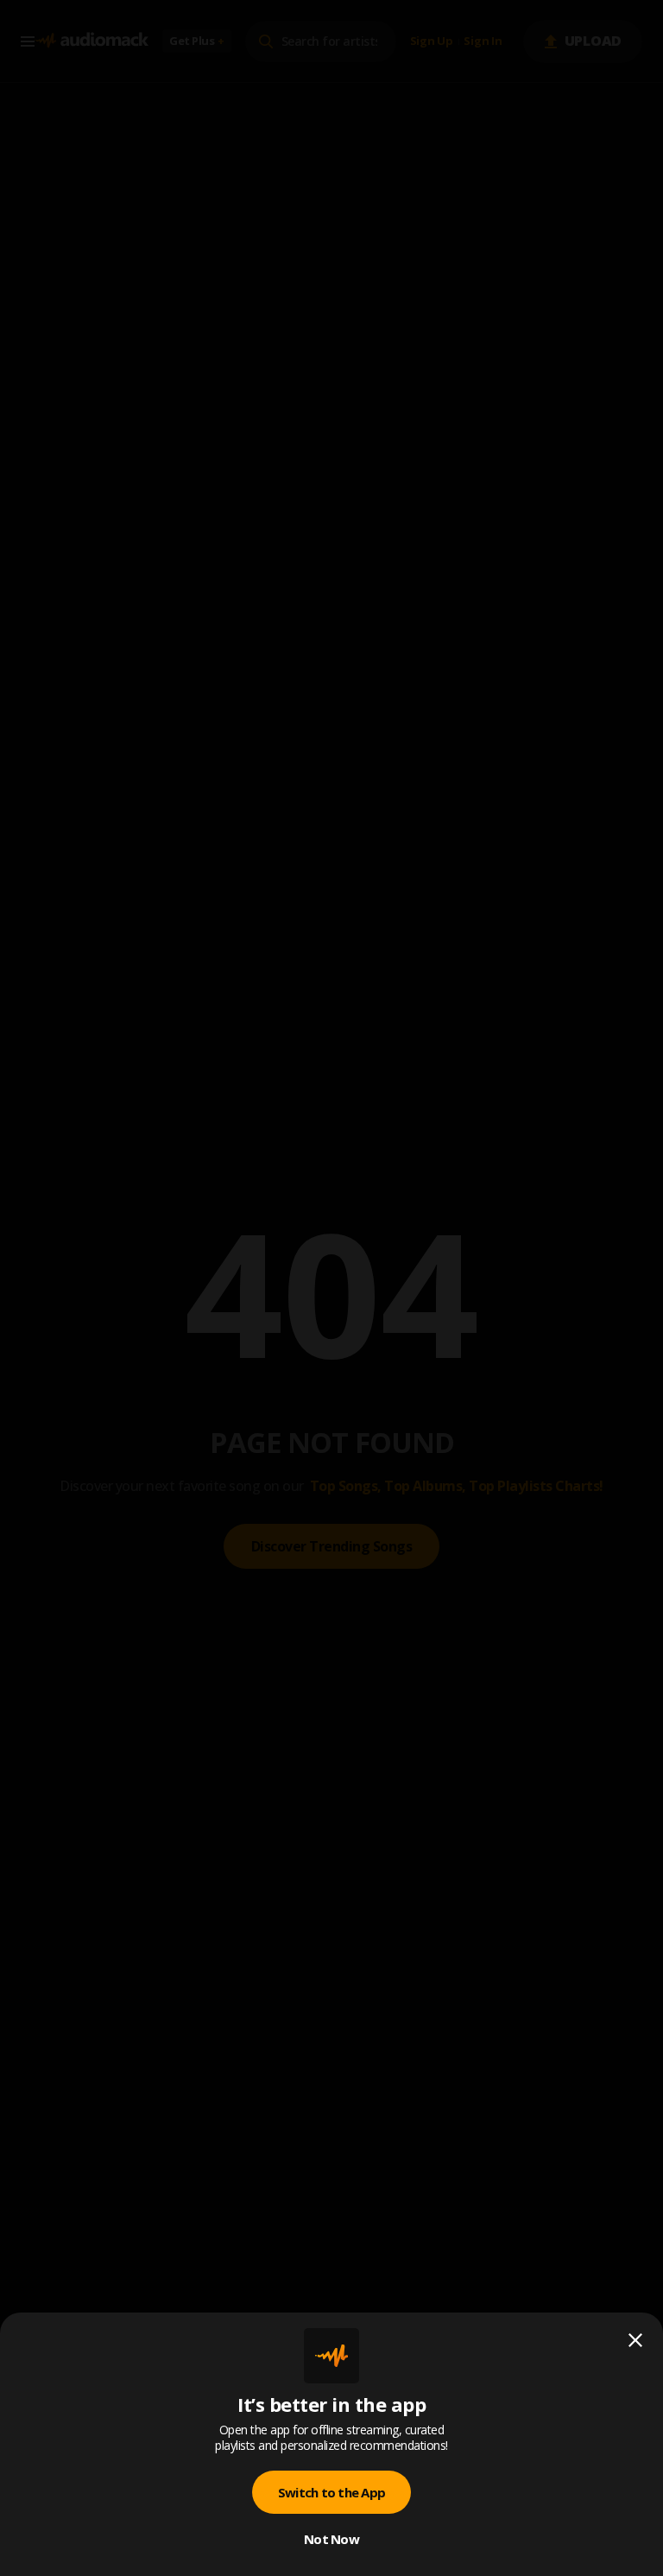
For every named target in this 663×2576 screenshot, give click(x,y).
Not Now (331, 2539)
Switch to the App (331, 2492)
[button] (331, 1288)
